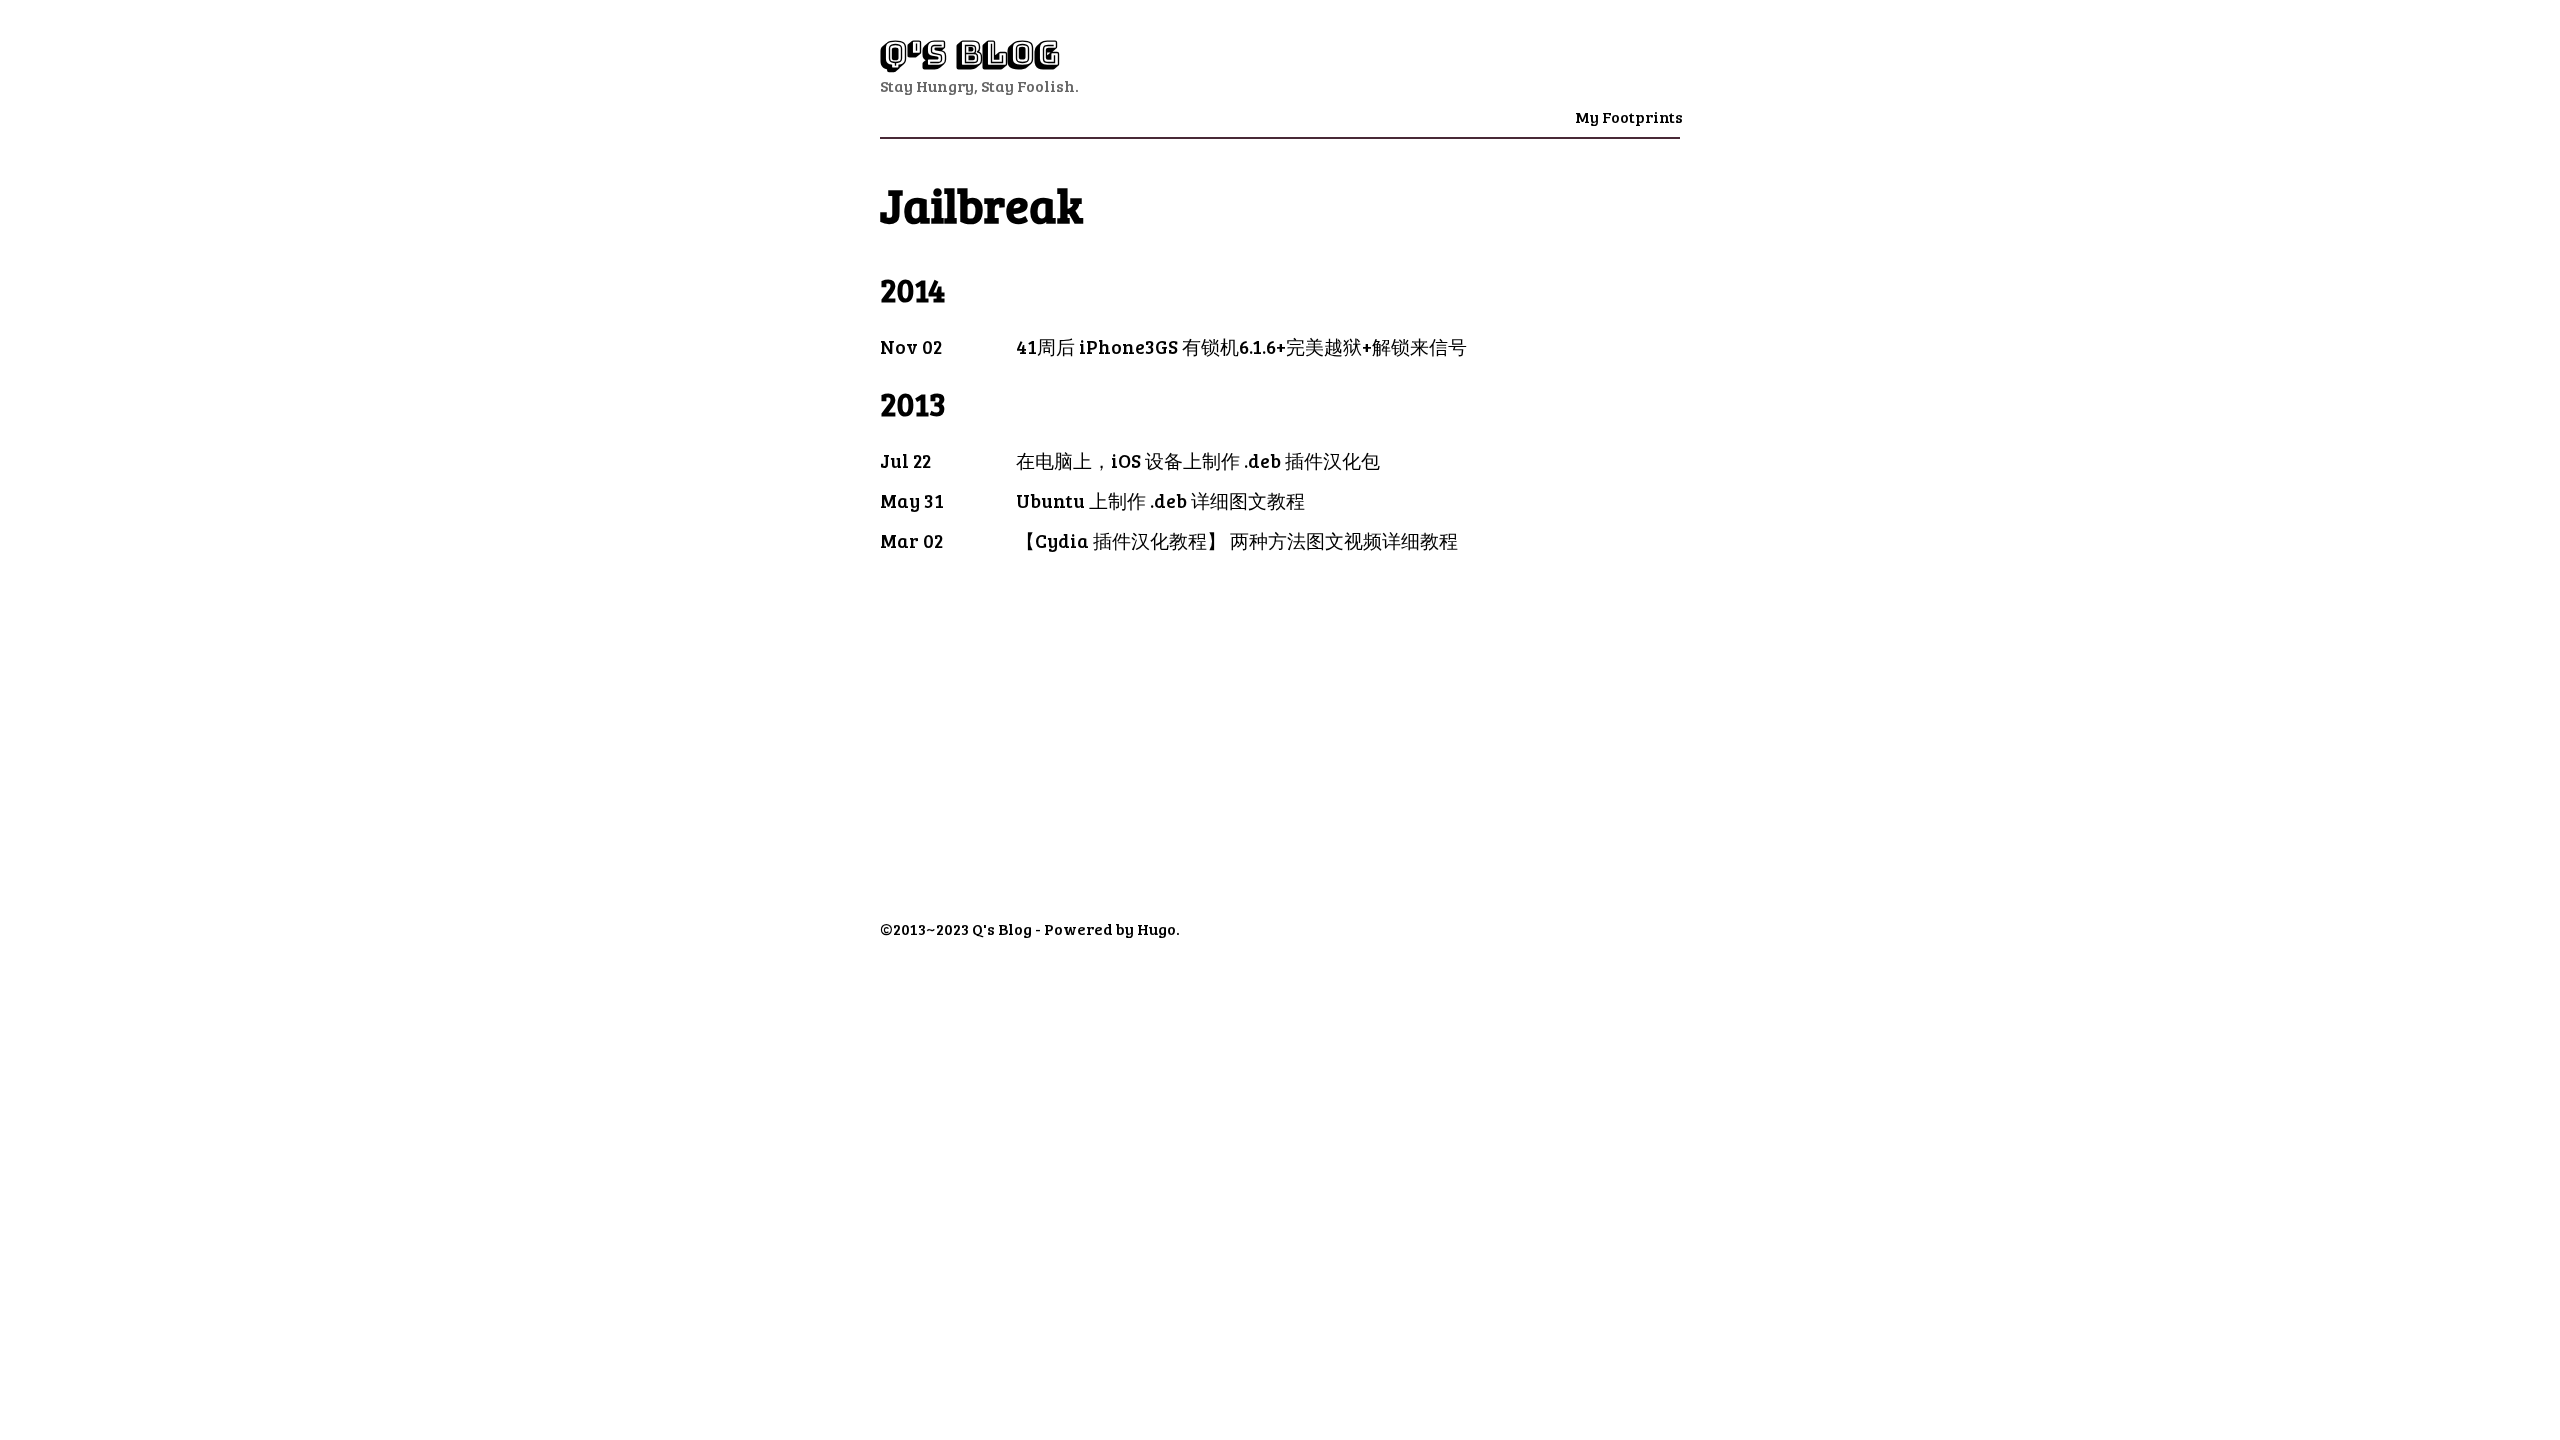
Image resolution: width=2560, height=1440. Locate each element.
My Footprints (1629, 116)
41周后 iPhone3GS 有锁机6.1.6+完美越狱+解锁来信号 (1241, 346)
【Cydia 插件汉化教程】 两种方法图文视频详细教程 (1237, 540)
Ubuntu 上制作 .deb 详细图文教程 (1160, 500)
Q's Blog (970, 53)
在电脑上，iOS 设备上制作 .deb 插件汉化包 (1198, 460)
